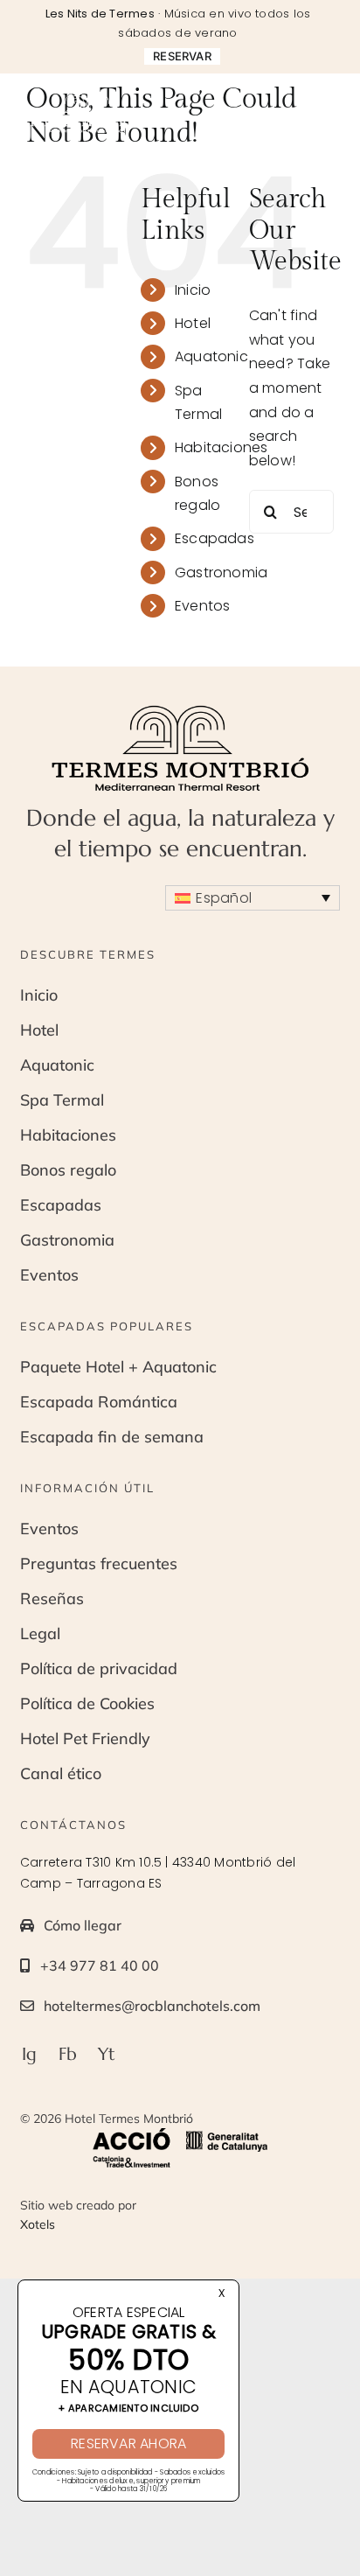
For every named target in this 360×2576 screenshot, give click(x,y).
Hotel (193, 323)
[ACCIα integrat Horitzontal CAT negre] (180, 2135)
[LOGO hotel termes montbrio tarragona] (88, 97)
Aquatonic (211, 356)
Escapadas (215, 538)
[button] (253, 898)
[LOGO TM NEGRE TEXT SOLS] (180, 709)
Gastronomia (222, 572)
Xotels (38, 2224)
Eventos (203, 606)
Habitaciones (222, 447)
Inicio (193, 290)
